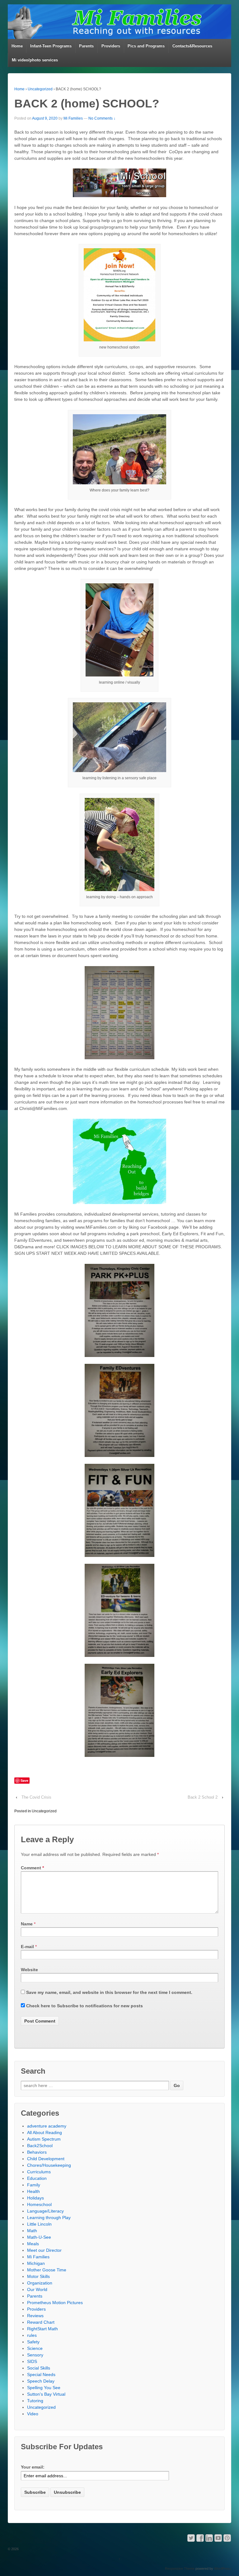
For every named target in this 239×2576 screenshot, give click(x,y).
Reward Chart (41, 2322)
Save (24, 1780)
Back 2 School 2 (203, 1797)
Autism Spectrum (44, 2139)
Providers (111, 46)
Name (27, 1924)
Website (29, 1970)
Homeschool (39, 2204)
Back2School (40, 2146)
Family (34, 2185)
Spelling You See (44, 2388)
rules (32, 2335)
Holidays (35, 2198)
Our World (37, 2289)
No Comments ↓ (102, 118)
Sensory (35, 2355)
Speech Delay (41, 2381)
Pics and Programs (146, 46)
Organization (40, 2283)
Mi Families (73, 118)
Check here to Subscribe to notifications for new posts (84, 2006)
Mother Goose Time (47, 2270)
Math (32, 2231)
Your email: (33, 2467)
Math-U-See (39, 2237)
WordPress (223, 2569)
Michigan (36, 2263)
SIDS (32, 2361)
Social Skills (39, 2368)
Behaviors (37, 2152)
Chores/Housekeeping (49, 2165)
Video (33, 2414)
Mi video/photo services (35, 60)
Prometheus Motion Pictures (55, 2303)
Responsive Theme (180, 2569)
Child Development (46, 2159)
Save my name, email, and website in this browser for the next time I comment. (109, 1992)
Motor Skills (38, 2276)
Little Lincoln (39, 2224)
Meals (33, 2244)
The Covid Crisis (36, 1797)
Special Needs (41, 2374)
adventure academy (47, 2126)
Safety (33, 2342)
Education (37, 2178)
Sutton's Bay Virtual (46, 2394)
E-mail (27, 1947)
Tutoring (35, 2401)
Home (17, 46)
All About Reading (45, 2132)
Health (33, 2191)
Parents (86, 46)
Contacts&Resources (192, 46)
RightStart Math (42, 2329)
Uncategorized (40, 89)
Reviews (35, 2316)
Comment (32, 1868)
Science (35, 2348)
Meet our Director (44, 2250)
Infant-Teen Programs (51, 46)
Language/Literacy (45, 2211)
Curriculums (39, 2172)
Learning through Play (49, 2218)
